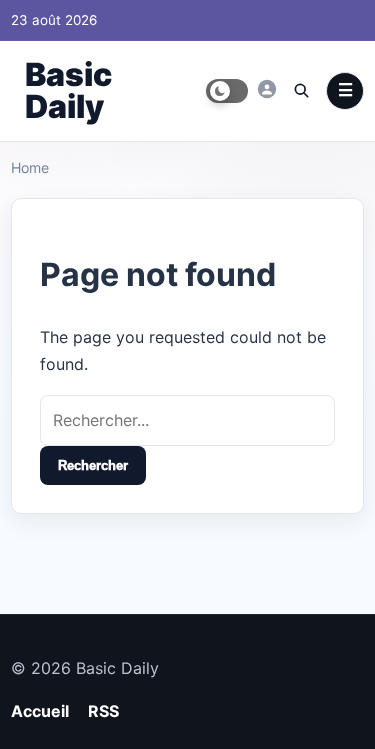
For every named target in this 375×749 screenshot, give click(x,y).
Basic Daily (68, 90)
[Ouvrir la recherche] (301, 90)
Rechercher (93, 465)
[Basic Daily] (267, 89)
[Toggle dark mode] (227, 91)
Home (30, 167)
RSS (103, 711)
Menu (345, 91)
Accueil (40, 711)
